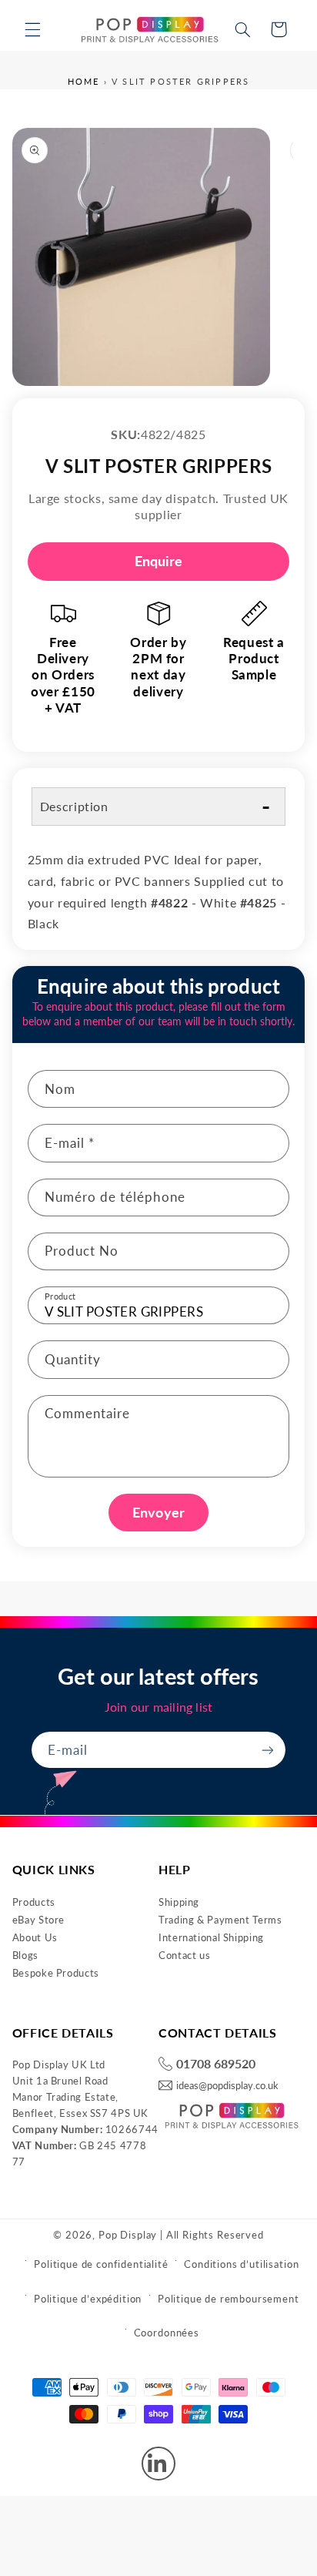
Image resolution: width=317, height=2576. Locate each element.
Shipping (179, 1902)
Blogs (25, 1955)
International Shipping (211, 1937)
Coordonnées (167, 2333)
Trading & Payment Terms (220, 1920)
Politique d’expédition (88, 2299)
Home (84, 81)
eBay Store (38, 1920)
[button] (32, 29)
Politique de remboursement (229, 2299)
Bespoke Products (56, 1973)
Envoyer (158, 1512)
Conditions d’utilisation (241, 2264)
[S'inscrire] (268, 1750)
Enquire (159, 561)
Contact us (184, 1955)
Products (34, 1902)
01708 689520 (216, 2064)
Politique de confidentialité (101, 2264)
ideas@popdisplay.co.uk (227, 2086)
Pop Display (128, 2235)
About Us (35, 1937)
